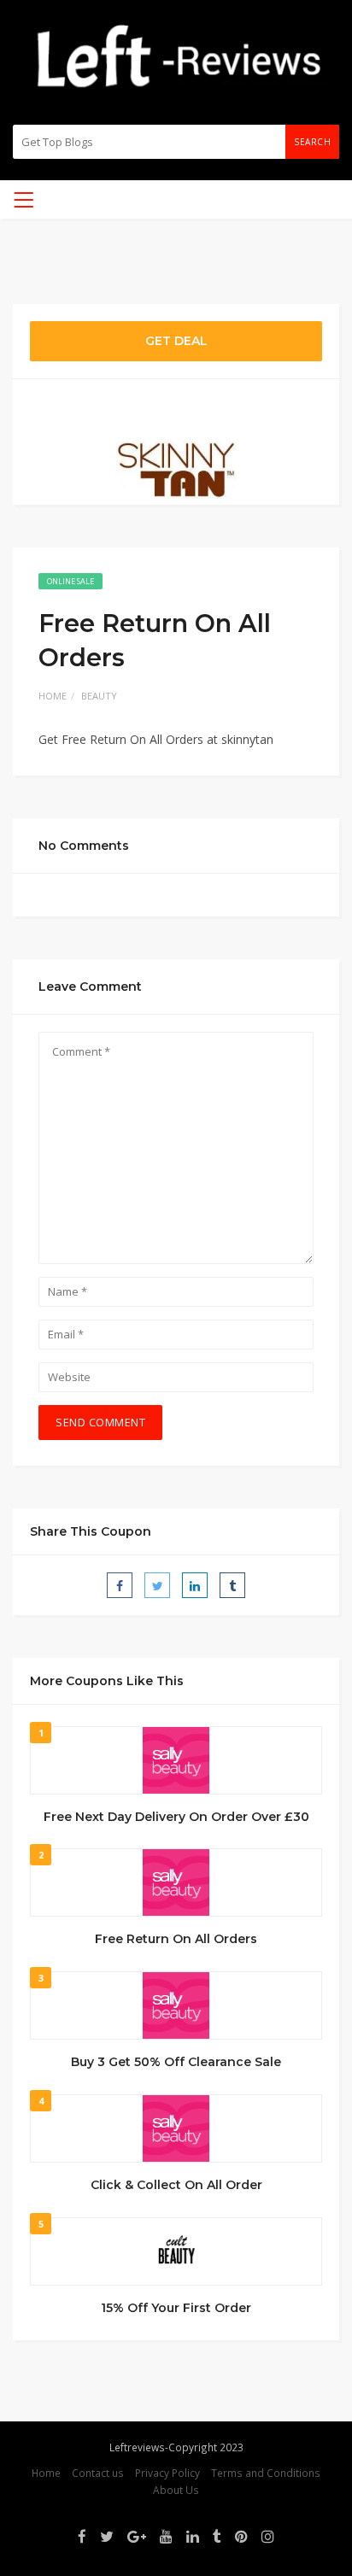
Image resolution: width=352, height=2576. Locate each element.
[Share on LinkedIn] (195, 1585)
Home (53, 696)
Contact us (98, 2473)
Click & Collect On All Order (176, 2185)
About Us (176, 2490)
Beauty (99, 696)
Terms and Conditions (266, 2473)
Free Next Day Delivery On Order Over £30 (176, 1817)
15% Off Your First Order (176, 2308)
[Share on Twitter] (157, 1585)
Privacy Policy (167, 2473)
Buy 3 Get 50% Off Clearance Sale (176, 2062)
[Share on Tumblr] (232, 1585)
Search (312, 142)
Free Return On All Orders (176, 1939)
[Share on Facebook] (120, 1585)
